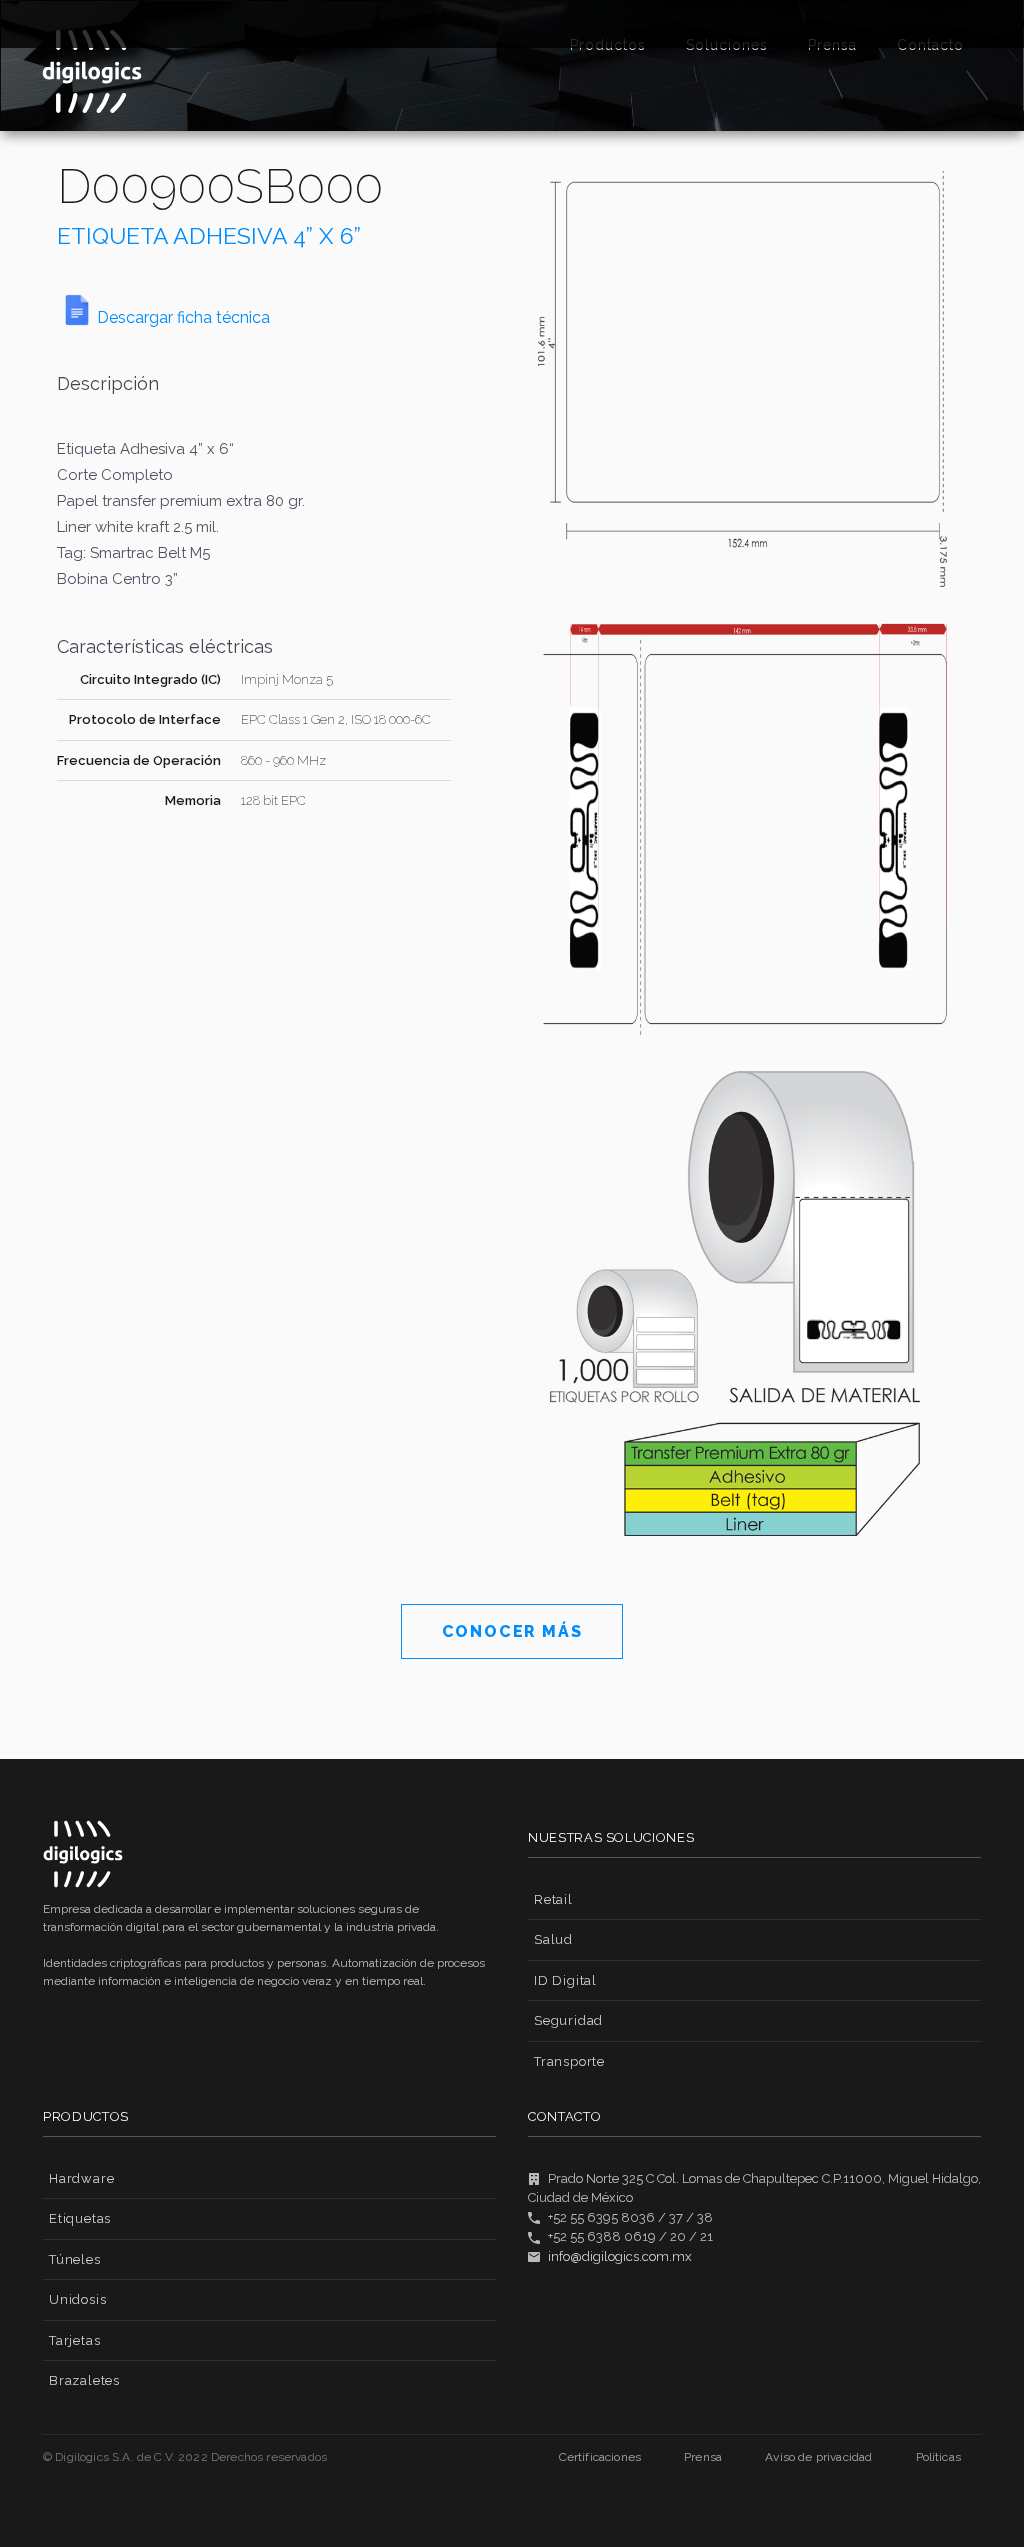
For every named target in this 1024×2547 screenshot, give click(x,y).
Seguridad (568, 2020)
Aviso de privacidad (818, 2457)
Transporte (569, 2061)
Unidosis (77, 2299)
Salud (553, 1939)
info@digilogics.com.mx (620, 2256)
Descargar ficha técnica (183, 317)
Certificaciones (600, 2457)
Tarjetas (74, 2340)
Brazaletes (84, 2380)
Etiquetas (80, 2218)
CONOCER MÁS (512, 1631)
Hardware (81, 2178)
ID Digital (565, 1980)
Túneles (75, 2259)
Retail (553, 1899)
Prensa (703, 2457)
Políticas (938, 2457)
